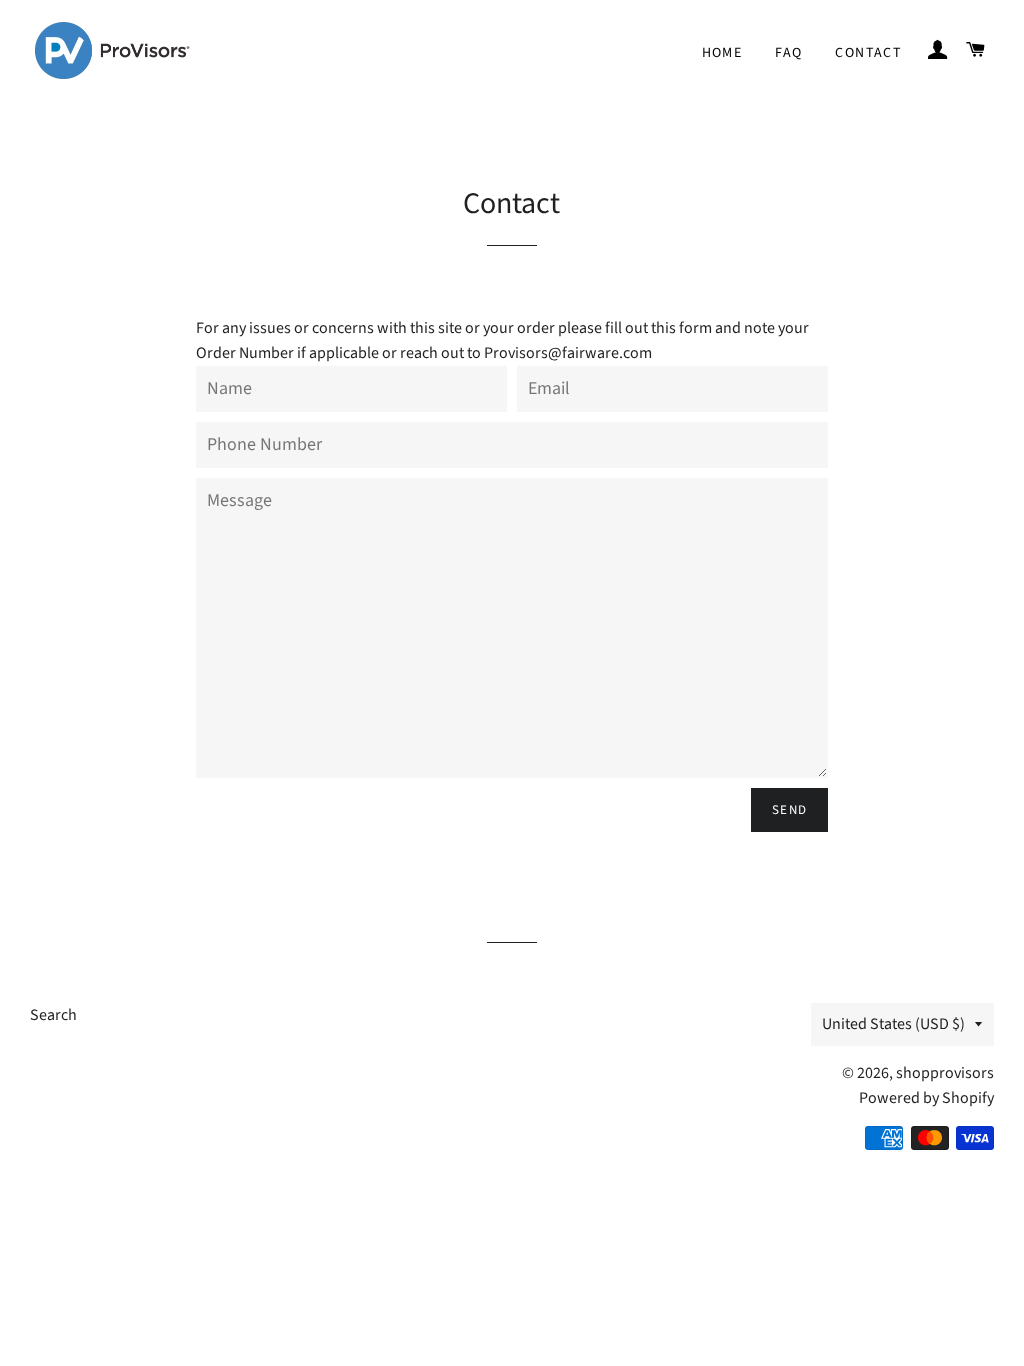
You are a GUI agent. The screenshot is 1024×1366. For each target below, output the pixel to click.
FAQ (788, 53)
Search (53, 1015)
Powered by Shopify (926, 1098)
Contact (868, 53)
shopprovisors (945, 1073)
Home (722, 53)
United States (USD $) (893, 1024)
